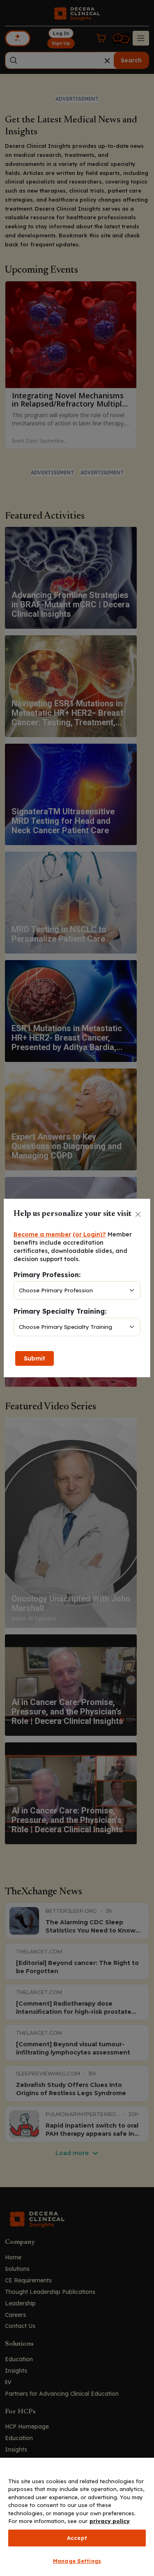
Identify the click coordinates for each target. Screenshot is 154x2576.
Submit (34, 1358)
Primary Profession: (47, 1275)
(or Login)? (89, 1234)
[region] (77, 2517)
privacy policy (110, 2521)
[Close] (138, 1214)
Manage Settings (77, 2561)
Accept (77, 2538)
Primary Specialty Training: (60, 1311)
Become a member (42, 1234)
